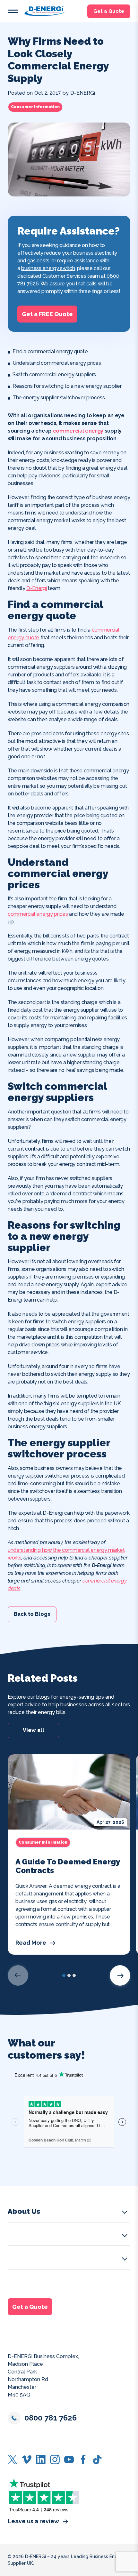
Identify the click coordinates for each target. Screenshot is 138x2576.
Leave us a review (33, 2521)
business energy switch (48, 268)
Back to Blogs (32, 1614)
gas (31, 261)
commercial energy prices (38, 914)
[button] (13, 11)
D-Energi (36, 588)
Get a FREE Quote (47, 314)
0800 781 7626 (51, 2418)
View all (34, 1731)
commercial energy (78, 431)
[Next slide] (120, 1975)
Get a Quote (109, 11)
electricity (106, 253)
